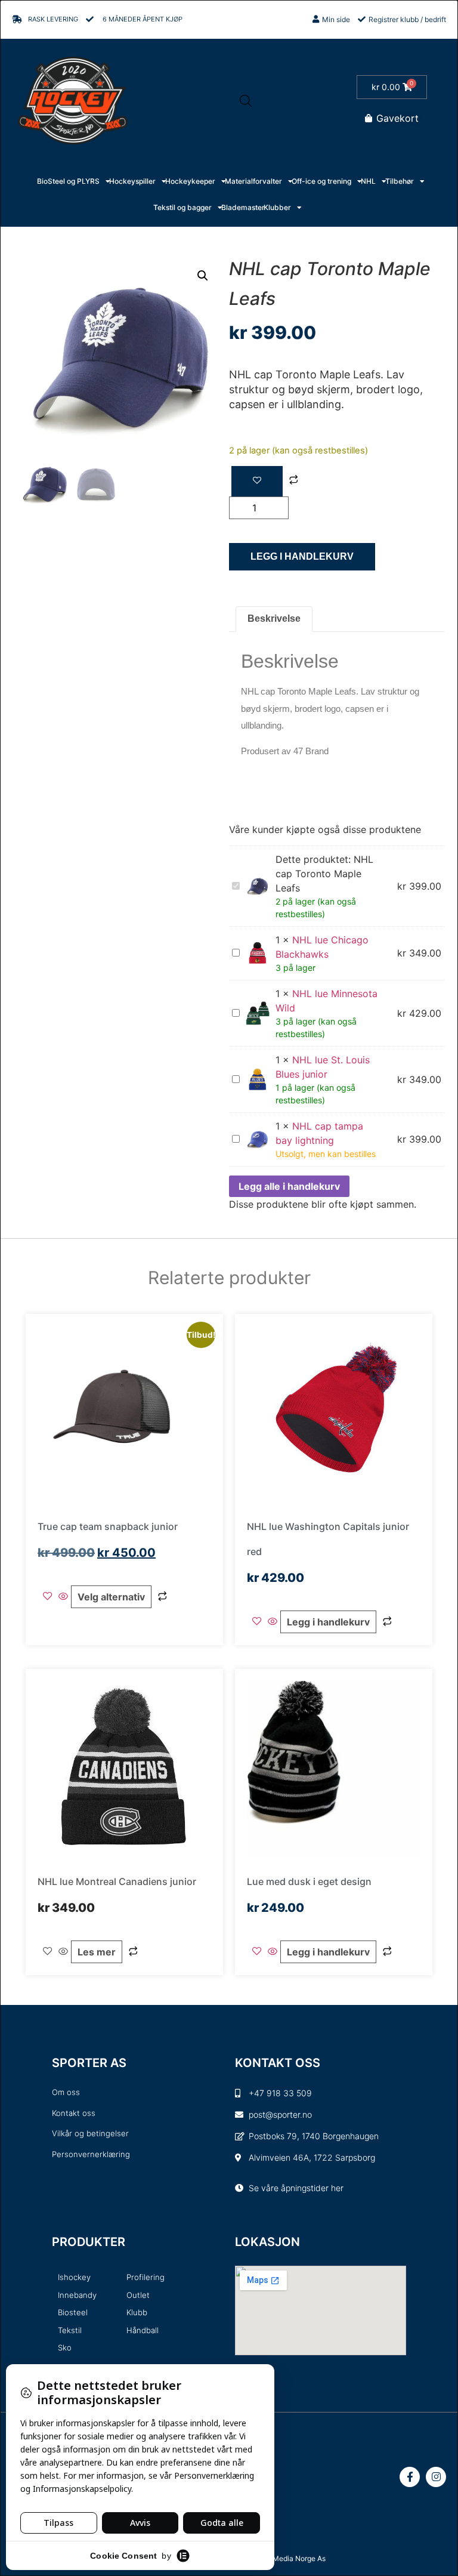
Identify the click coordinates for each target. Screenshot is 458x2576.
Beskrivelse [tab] (274, 618)
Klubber (277, 207)
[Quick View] (63, 1597)
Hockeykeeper (190, 181)
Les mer (97, 1952)
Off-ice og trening (321, 181)
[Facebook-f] (410, 2477)
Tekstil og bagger (182, 207)
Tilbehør (400, 181)
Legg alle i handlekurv (289, 1186)
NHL (368, 181)
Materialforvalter (253, 181)
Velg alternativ (111, 1597)
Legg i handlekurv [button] (328, 1622)
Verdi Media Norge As (290, 2558)
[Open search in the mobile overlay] (246, 101)
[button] (203, 276)
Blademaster (243, 207)
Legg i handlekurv (302, 556)
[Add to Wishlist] (257, 481)
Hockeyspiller (132, 181)
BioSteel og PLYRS (68, 181)
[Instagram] (436, 2477)
